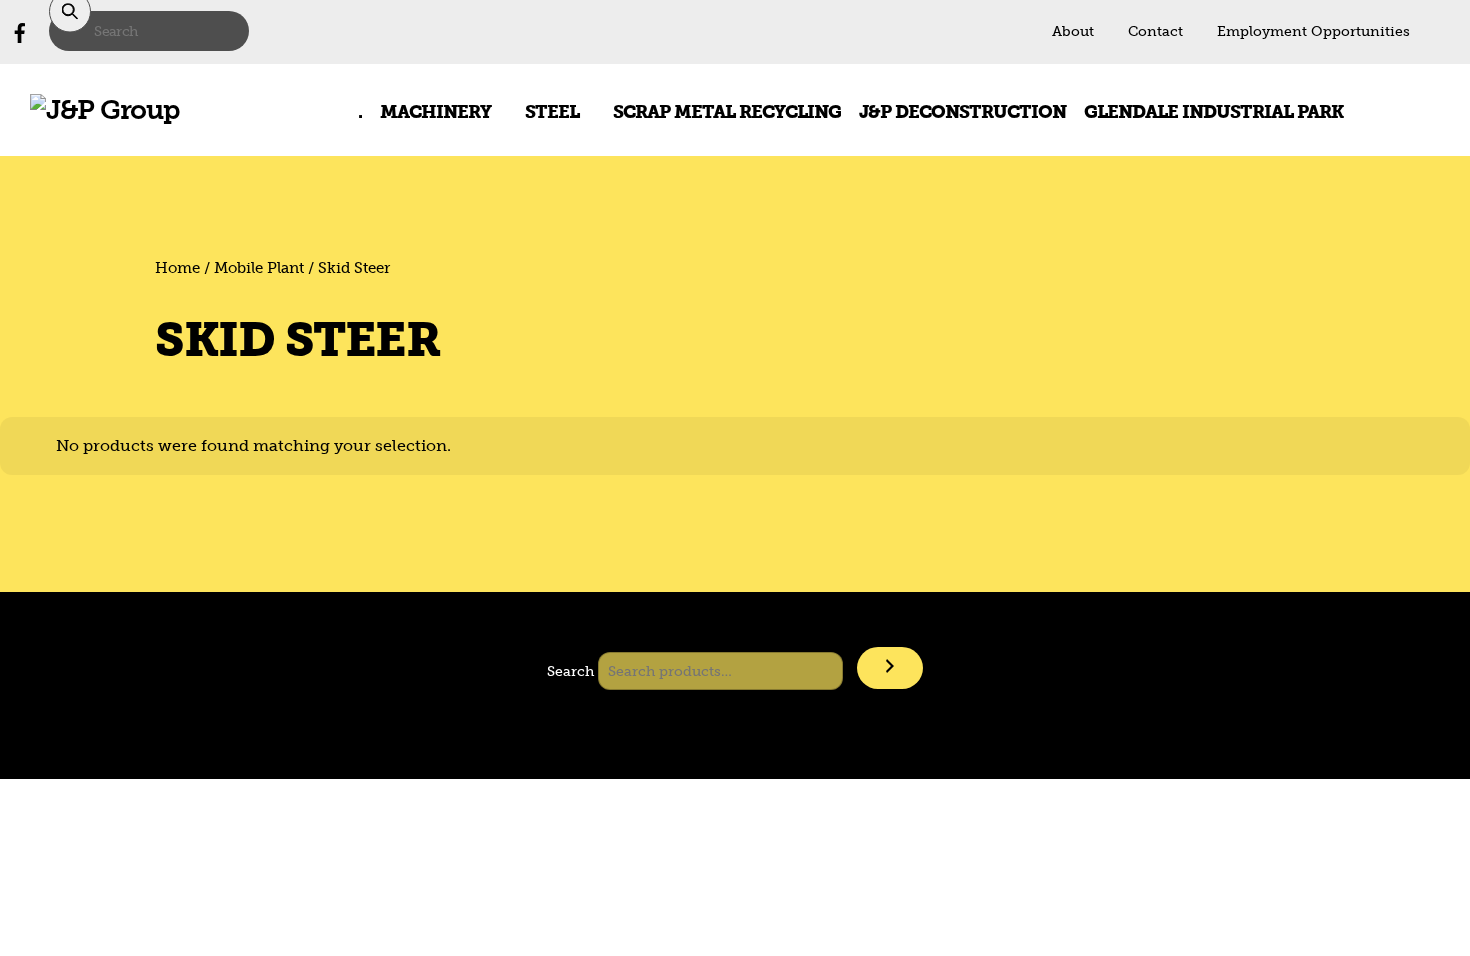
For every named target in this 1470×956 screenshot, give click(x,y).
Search (570, 671)
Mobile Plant (259, 268)
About (1073, 31)
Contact (1155, 31)
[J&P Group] (105, 109)
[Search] (890, 668)
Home (177, 268)
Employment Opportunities (1313, 31)
